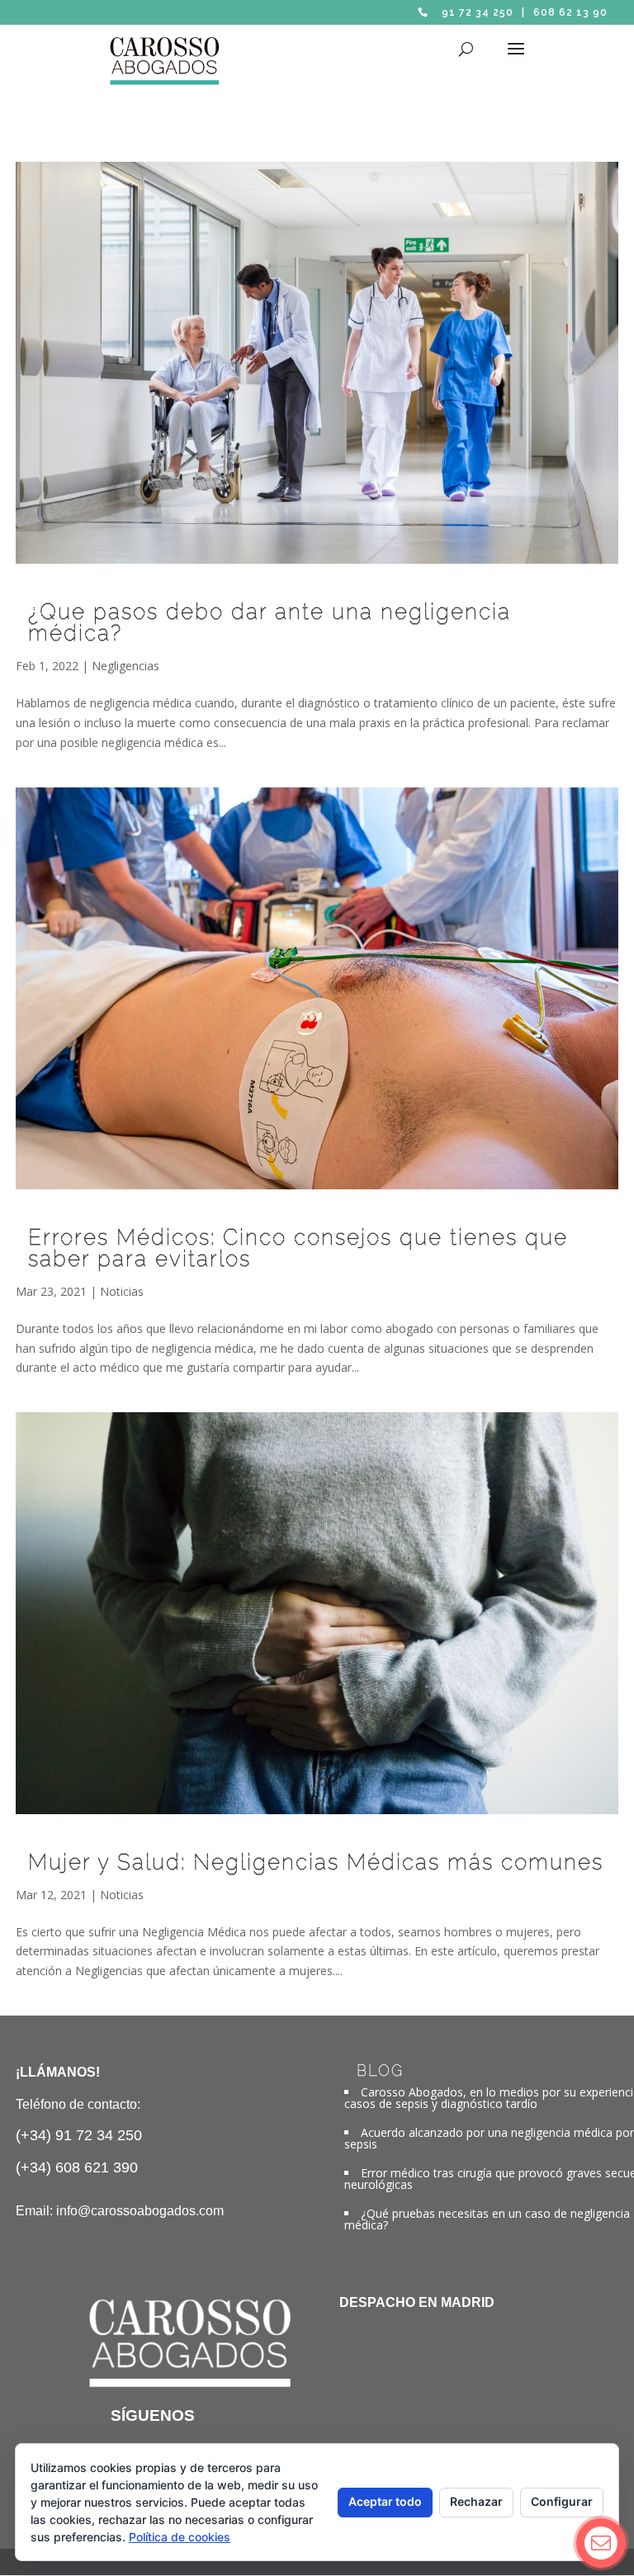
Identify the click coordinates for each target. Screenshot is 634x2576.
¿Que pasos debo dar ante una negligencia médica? (270, 622)
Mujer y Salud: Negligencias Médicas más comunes (316, 1862)
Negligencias (125, 666)
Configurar (562, 2501)
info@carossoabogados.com (140, 2211)
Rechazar (476, 2501)
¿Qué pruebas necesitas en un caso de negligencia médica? (487, 2219)
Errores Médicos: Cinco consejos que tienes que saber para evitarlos (298, 1248)
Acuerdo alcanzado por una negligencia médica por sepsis (489, 2138)
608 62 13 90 (570, 12)
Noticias (122, 1291)
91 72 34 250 (478, 12)
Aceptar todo (385, 2501)
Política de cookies (180, 2537)
